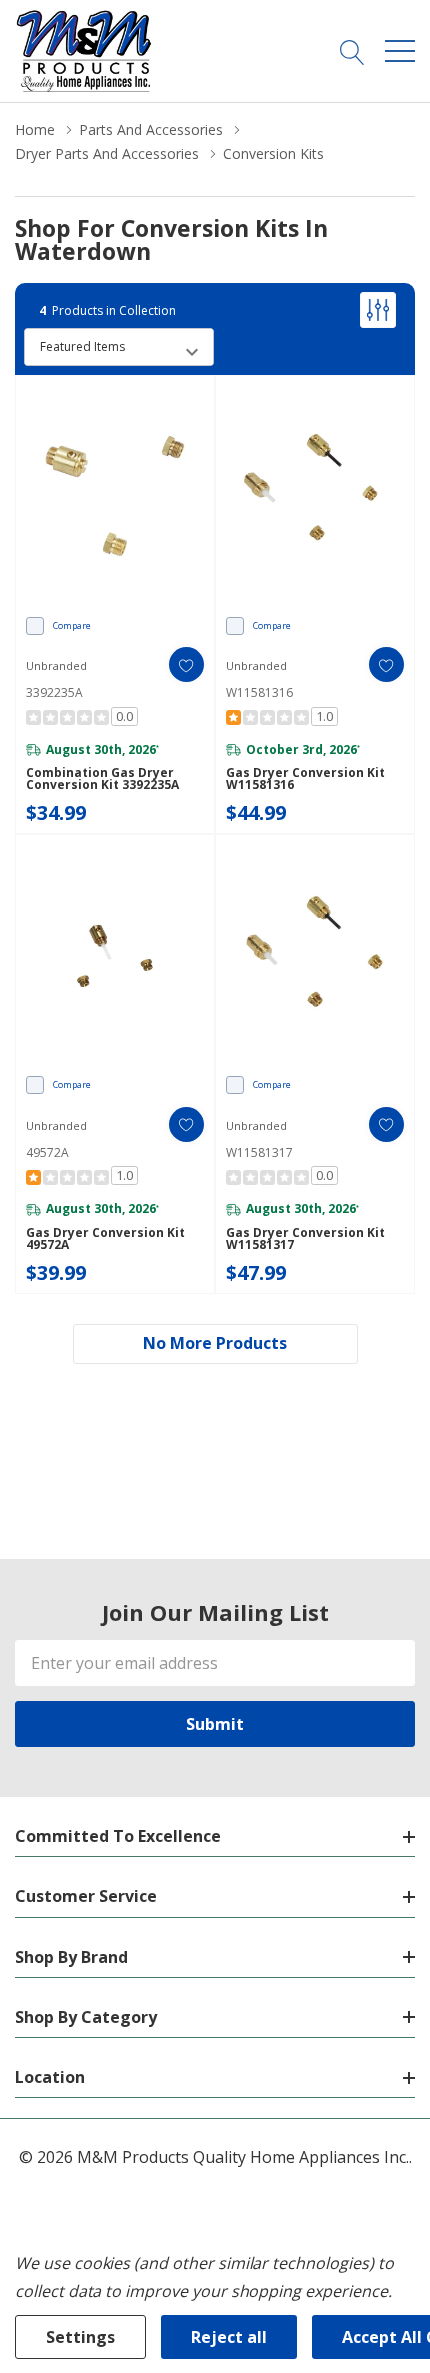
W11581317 (259, 1152)
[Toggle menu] (400, 51)
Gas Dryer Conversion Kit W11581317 (305, 1239)
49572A (47, 1152)
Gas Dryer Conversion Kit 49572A (105, 1239)
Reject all (229, 2337)
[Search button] (352, 51)
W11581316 (259, 692)
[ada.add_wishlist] (186, 664)
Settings (80, 2337)
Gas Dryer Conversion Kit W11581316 (305, 779)
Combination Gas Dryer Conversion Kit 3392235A (102, 779)
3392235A (54, 692)
